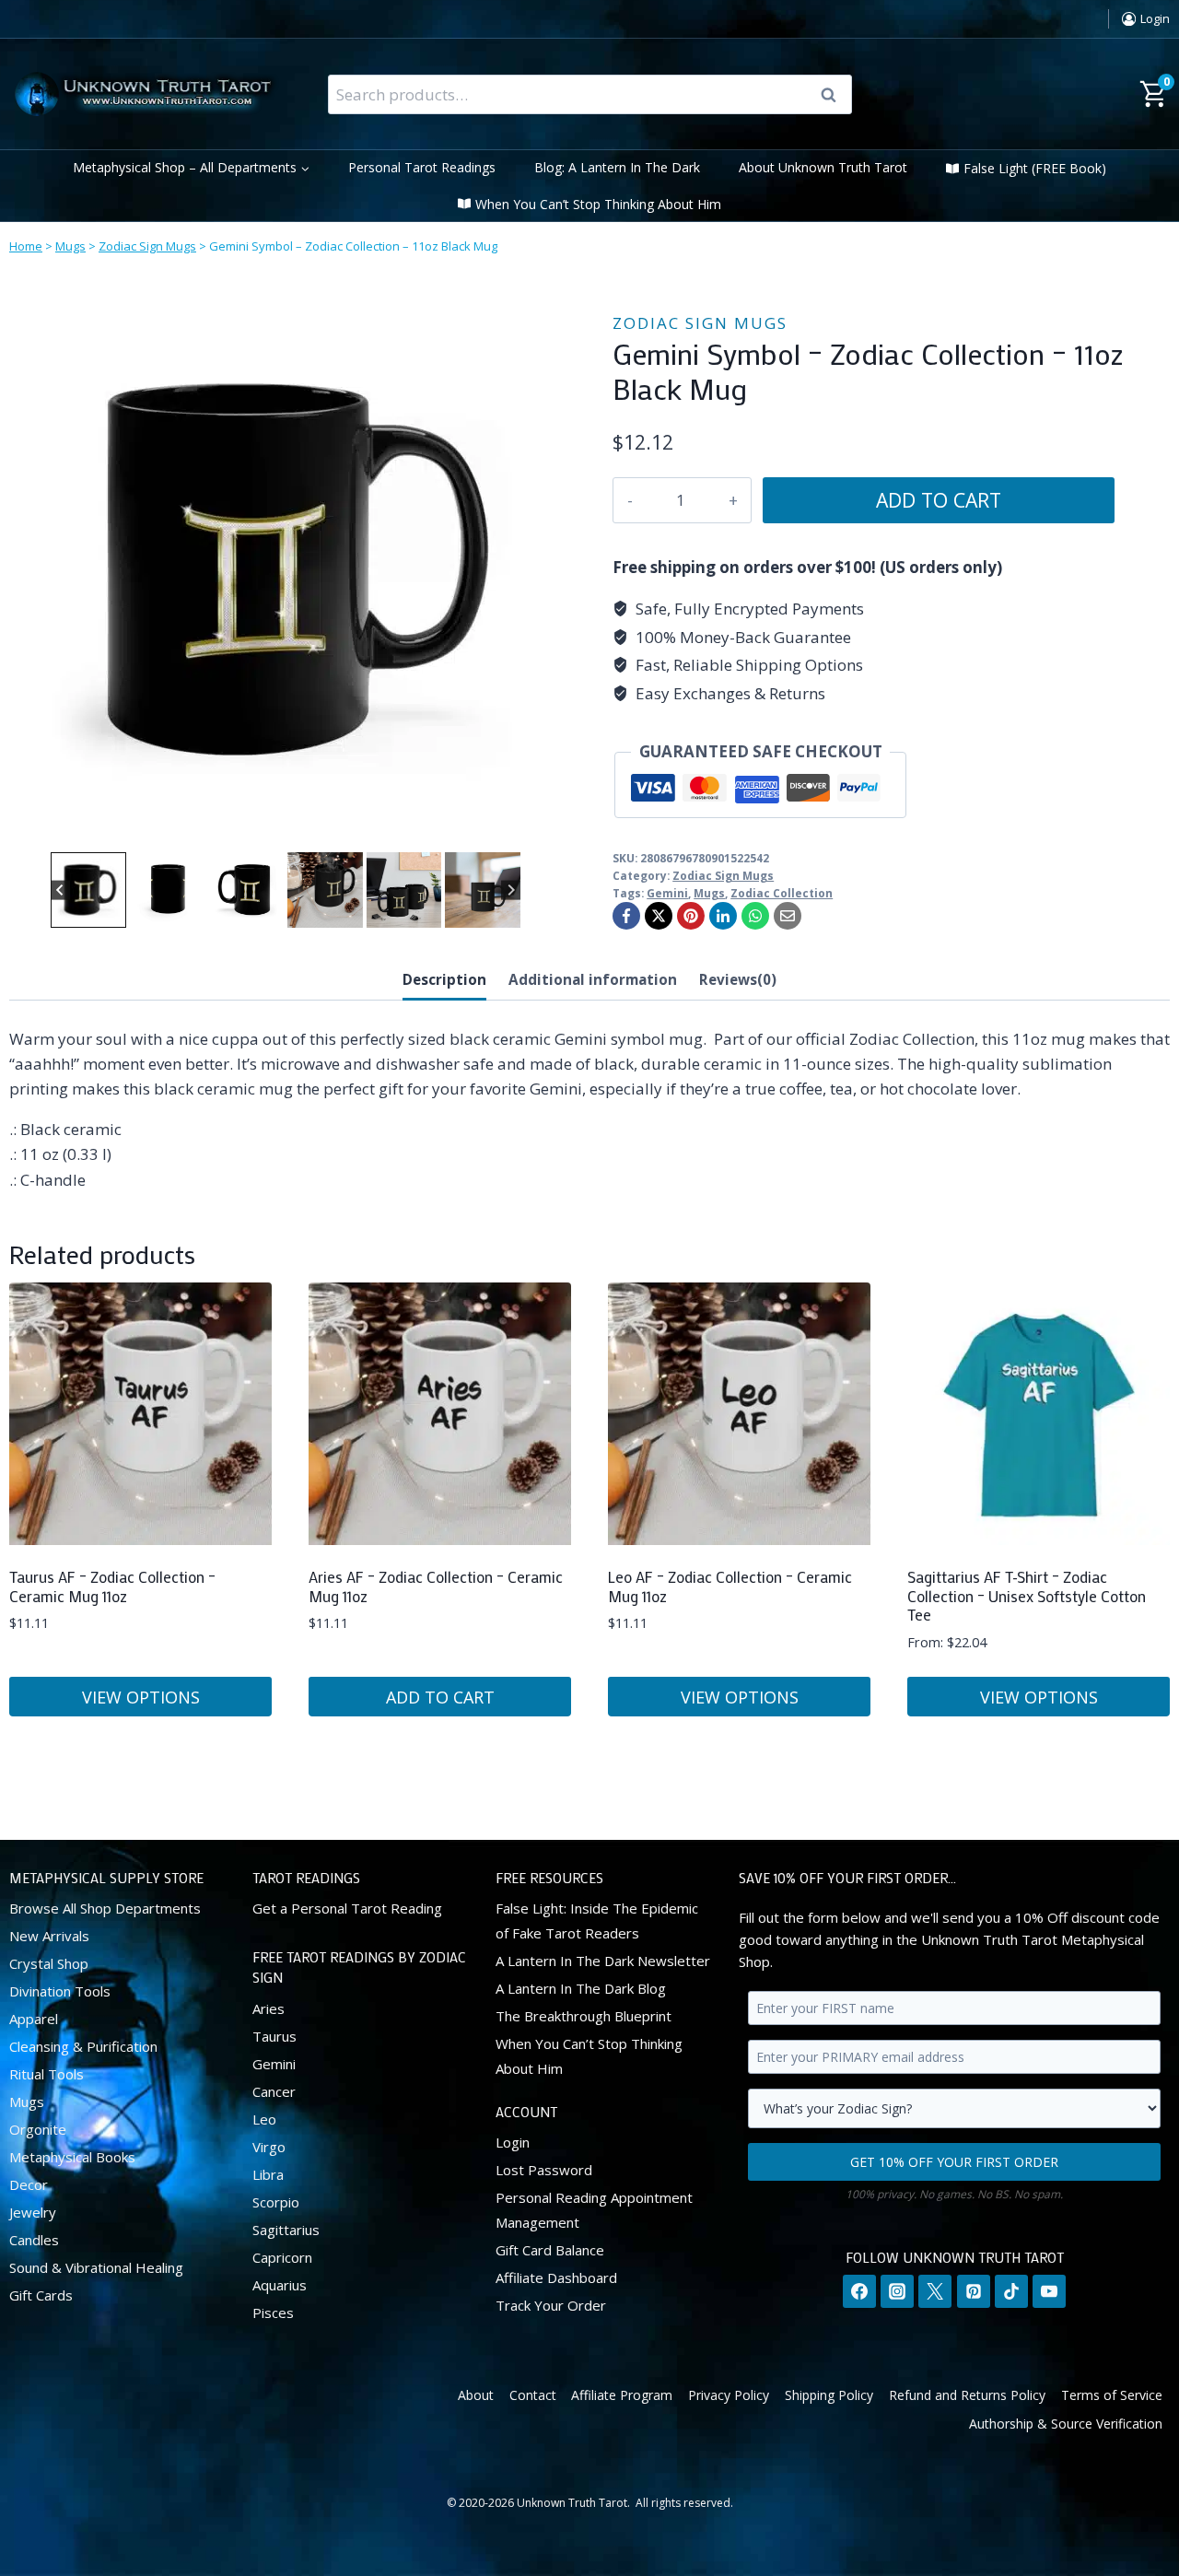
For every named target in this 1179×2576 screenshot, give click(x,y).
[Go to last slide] (60, 890)
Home (26, 246)
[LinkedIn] (723, 916)
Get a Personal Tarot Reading (347, 1908)
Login (513, 2142)
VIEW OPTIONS (141, 1697)
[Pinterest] (691, 916)
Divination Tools (60, 1991)
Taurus (274, 2036)
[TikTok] (1011, 2291)
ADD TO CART (939, 500)
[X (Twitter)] (935, 2291)
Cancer (274, 2091)
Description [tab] (444, 979)
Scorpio (276, 2202)
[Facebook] (626, 916)
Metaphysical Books (72, 2157)
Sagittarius (286, 2230)
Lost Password (544, 2170)
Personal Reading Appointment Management (594, 2210)
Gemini (667, 893)
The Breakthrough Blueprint (584, 2016)
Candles (34, 2240)
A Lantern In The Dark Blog (581, 1988)
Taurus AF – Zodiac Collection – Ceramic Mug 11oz (112, 1586)
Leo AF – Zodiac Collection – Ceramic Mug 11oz (730, 1586)
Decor (29, 2184)
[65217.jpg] (286, 571)
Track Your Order (551, 2305)
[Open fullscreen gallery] (543, 829)
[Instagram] (897, 2291)
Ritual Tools (47, 2074)
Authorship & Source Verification (1066, 2424)
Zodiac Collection (782, 893)
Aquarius (280, 2285)
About (476, 2395)
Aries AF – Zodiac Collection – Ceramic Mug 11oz (436, 1586)
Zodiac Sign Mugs (147, 246)
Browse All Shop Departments (105, 1908)
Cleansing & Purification (83, 2046)
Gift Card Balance (550, 2250)
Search (835, 95)
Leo (264, 2119)
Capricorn (282, 2257)
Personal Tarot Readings (422, 167)
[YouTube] (1049, 2291)
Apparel (34, 2019)
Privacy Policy (729, 2395)
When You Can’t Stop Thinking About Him (598, 204)
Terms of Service (1112, 2395)
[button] (88, 890)
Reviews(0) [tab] (738, 979)
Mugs (70, 246)
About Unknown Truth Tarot (823, 167)
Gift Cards (41, 2295)
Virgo (269, 2147)
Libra (268, 2174)
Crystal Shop (49, 1963)
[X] (659, 916)
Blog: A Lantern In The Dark (617, 167)
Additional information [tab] (593, 979)
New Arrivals (49, 1936)
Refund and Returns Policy (967, 2395)
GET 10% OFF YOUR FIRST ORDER (954, 2162)
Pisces (273, 2313)
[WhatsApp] (755, 916)
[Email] (788, 916)
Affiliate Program (622, 2395)
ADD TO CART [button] (440, 1697)
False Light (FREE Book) (1035, 168)
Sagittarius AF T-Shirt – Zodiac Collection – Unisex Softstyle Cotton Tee (1027, 1595)
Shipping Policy (829, 2395)
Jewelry (33, 2212)
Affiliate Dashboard (556, 2277)
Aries (268, 2008)
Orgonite (38, 2129)
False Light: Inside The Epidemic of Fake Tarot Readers (597, 1920)
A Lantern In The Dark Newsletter (603, 1961)
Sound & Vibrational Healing (96, 2267)
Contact (533, 2395)
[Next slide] (511, 890)
